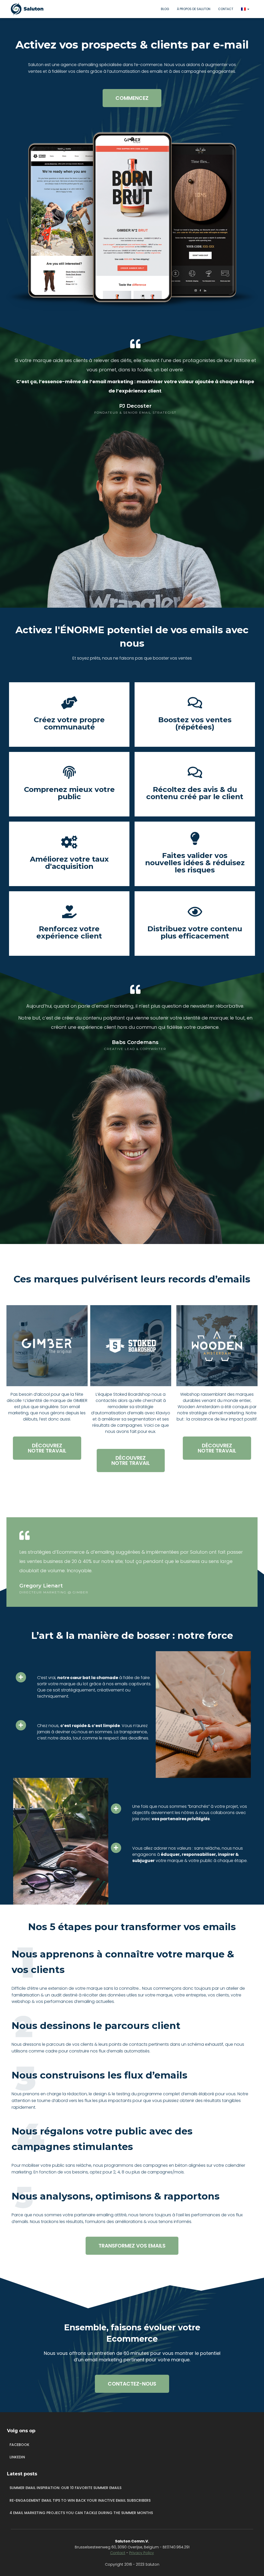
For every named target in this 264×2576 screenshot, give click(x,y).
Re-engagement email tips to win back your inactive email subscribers (80, 2500)
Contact (226, 9)
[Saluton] (29, 9)
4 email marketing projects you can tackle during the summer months (81, 2513)
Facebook (19, 2445)
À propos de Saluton (194, 9)
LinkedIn (17, 2457)
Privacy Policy (142, 2553)
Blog (165, 9)
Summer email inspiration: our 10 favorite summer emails (65, 2488)
